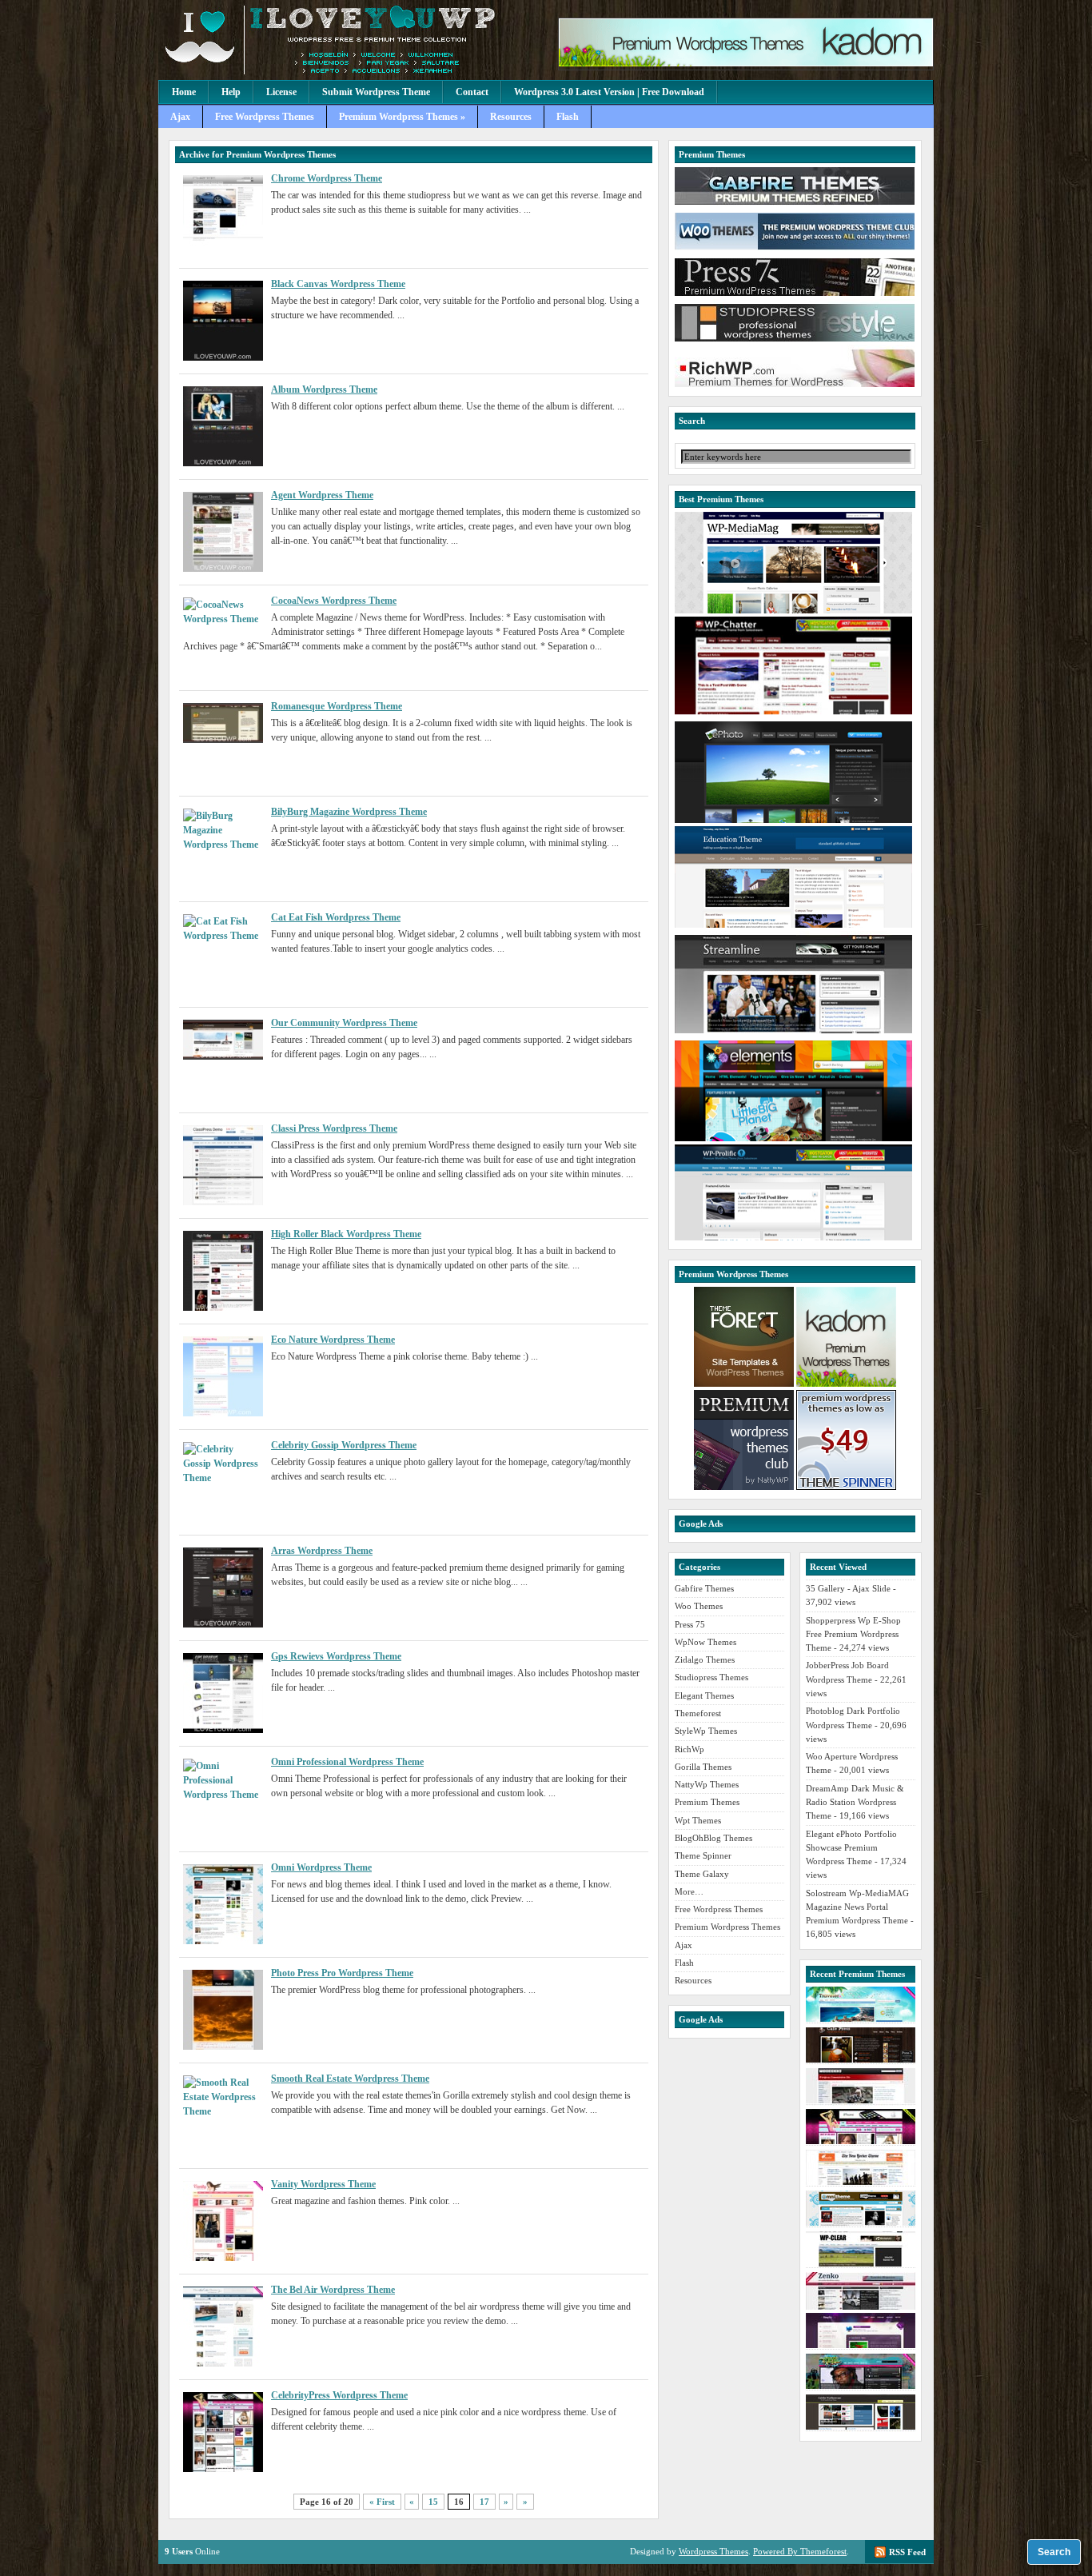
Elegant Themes (704, 1695)
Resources (511, 117)
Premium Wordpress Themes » (402, 117)
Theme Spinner (703, 1855)
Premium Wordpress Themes (727, 1927)
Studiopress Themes (711, 1677)
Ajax (180, 117)
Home (184, 92)
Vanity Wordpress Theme (323, 2184)
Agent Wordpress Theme (322, 495)
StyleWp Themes (706, 1731)
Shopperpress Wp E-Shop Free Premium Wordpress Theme (853, 1634)
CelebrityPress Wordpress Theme (339, 2395)
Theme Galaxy (702, 1874)
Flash (568, 117)
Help (231, 92)
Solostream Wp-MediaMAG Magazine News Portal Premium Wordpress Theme (857, 1907)
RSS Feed (907, 2552)
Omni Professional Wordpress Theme (347, 1762)
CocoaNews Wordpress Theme (334, 601)
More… (689, 1891)
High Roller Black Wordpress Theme (346, 1234)
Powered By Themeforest (800, 2551)
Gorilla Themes (703, 1767)
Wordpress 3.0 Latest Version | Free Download (609, 92)
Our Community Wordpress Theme (344, 1023)
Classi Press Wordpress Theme (334, 1128)
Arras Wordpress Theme (322, 1551)
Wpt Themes (698, 1820)
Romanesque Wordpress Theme (337, 706)
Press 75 (690, 1624)
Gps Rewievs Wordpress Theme (336, 1656)
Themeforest (698, 1713)
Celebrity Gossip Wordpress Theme (344, 1445)
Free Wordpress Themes (265, 117)
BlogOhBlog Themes (713, 1838)
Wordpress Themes (713, 2551)
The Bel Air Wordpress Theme (333, 2290)
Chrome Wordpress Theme (327, 178)
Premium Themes (707, 1802)
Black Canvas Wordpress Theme (338, 284)
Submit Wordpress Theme (376, 92)
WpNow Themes (705, 1642)
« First (382, 2502)
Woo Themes (699, 1606)
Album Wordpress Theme (324, 389)
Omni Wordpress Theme (321, 1867)
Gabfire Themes (704, 1588)
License (281, 92)
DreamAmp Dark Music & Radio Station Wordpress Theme (855, 1802)
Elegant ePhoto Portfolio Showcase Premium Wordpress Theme (851, 1848)
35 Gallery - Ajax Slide (848, 1588)
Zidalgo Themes (705, 1659)
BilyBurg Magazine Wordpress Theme (349, 812)
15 (433, 2502)
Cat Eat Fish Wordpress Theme (336, 917)
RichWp (689, 1749)
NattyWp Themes (707, 1784)
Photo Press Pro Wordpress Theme (342, 1973)
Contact (472, 92)
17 (484, 2502)
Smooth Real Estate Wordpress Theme (350, 2079)
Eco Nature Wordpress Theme (333, 1340)
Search (1054, 2552)
